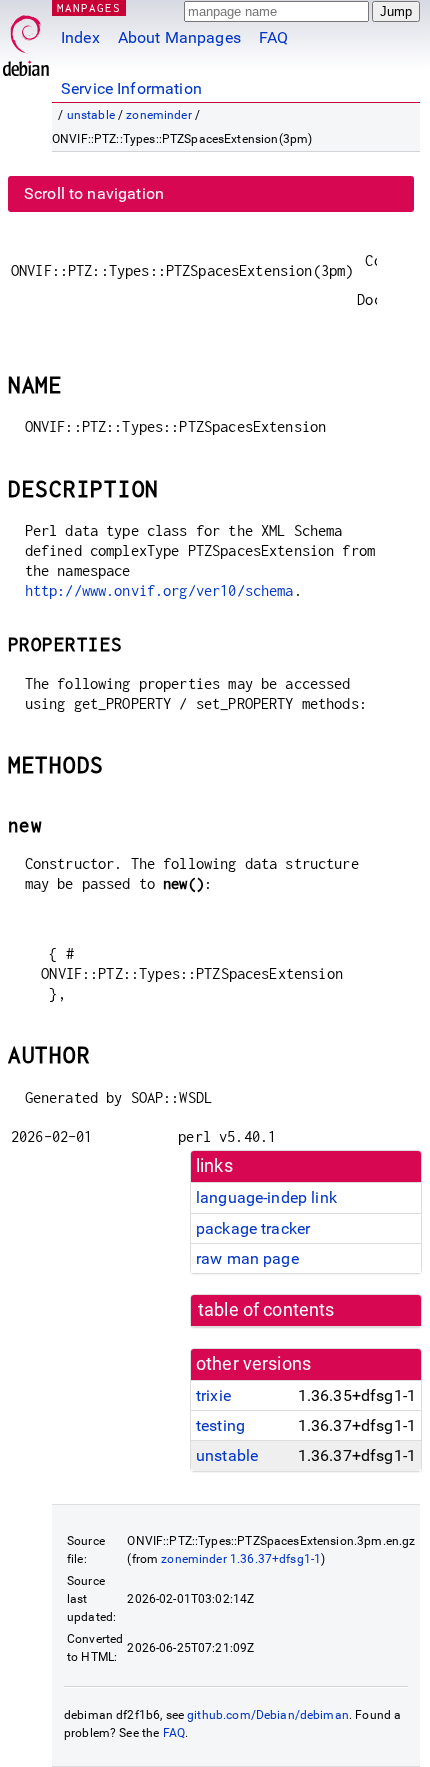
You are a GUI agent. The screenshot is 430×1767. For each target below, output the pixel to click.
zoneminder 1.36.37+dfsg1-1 (241, 1559)
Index (80, 37)
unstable (91, 115)
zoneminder (159, 115)
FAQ (273, 37)
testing (220, 1425)
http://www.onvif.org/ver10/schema (159, 590)
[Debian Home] (26, 40)
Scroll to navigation (94, 193)
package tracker (253, 1228)
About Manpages (179, 37)
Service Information (131, 88)
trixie (213, 1395)
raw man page (247, 1258)
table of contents (266, 1310)
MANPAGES (89, 7)
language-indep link (266, 1197)
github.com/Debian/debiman (268, 1715)
